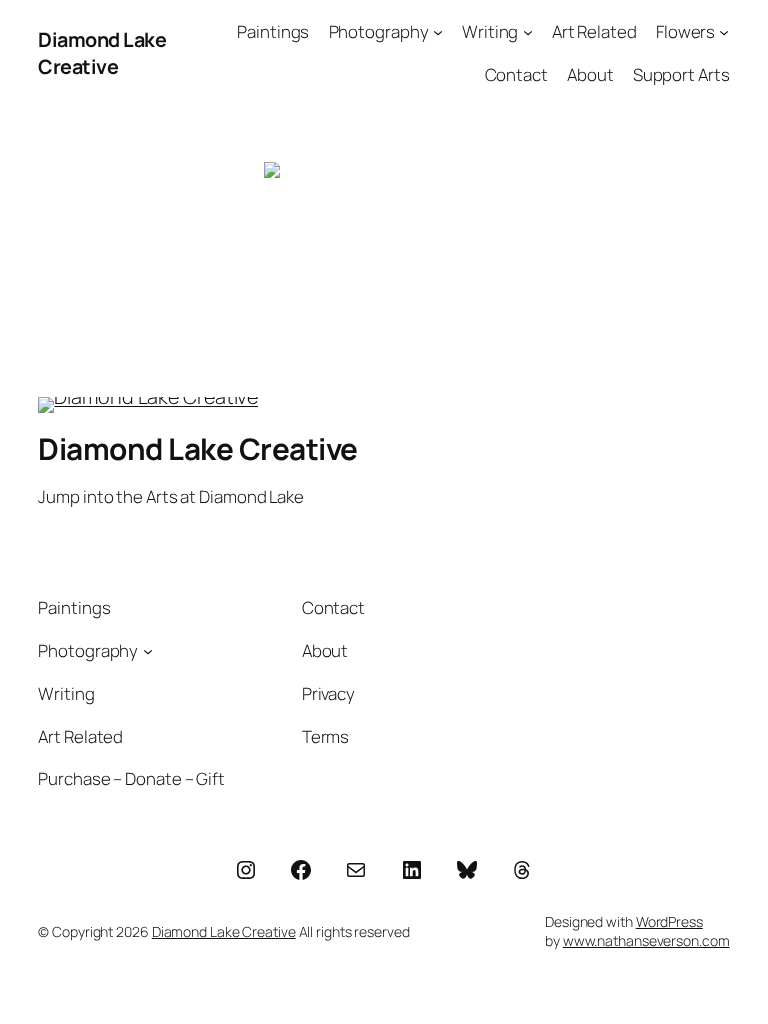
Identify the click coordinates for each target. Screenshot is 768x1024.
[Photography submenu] (438, 32)
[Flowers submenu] (724, 32)
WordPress (669, 921)
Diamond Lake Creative (102, 53)
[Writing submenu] (528, 32)
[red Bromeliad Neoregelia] (384, 242)
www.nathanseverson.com (646, 940)
